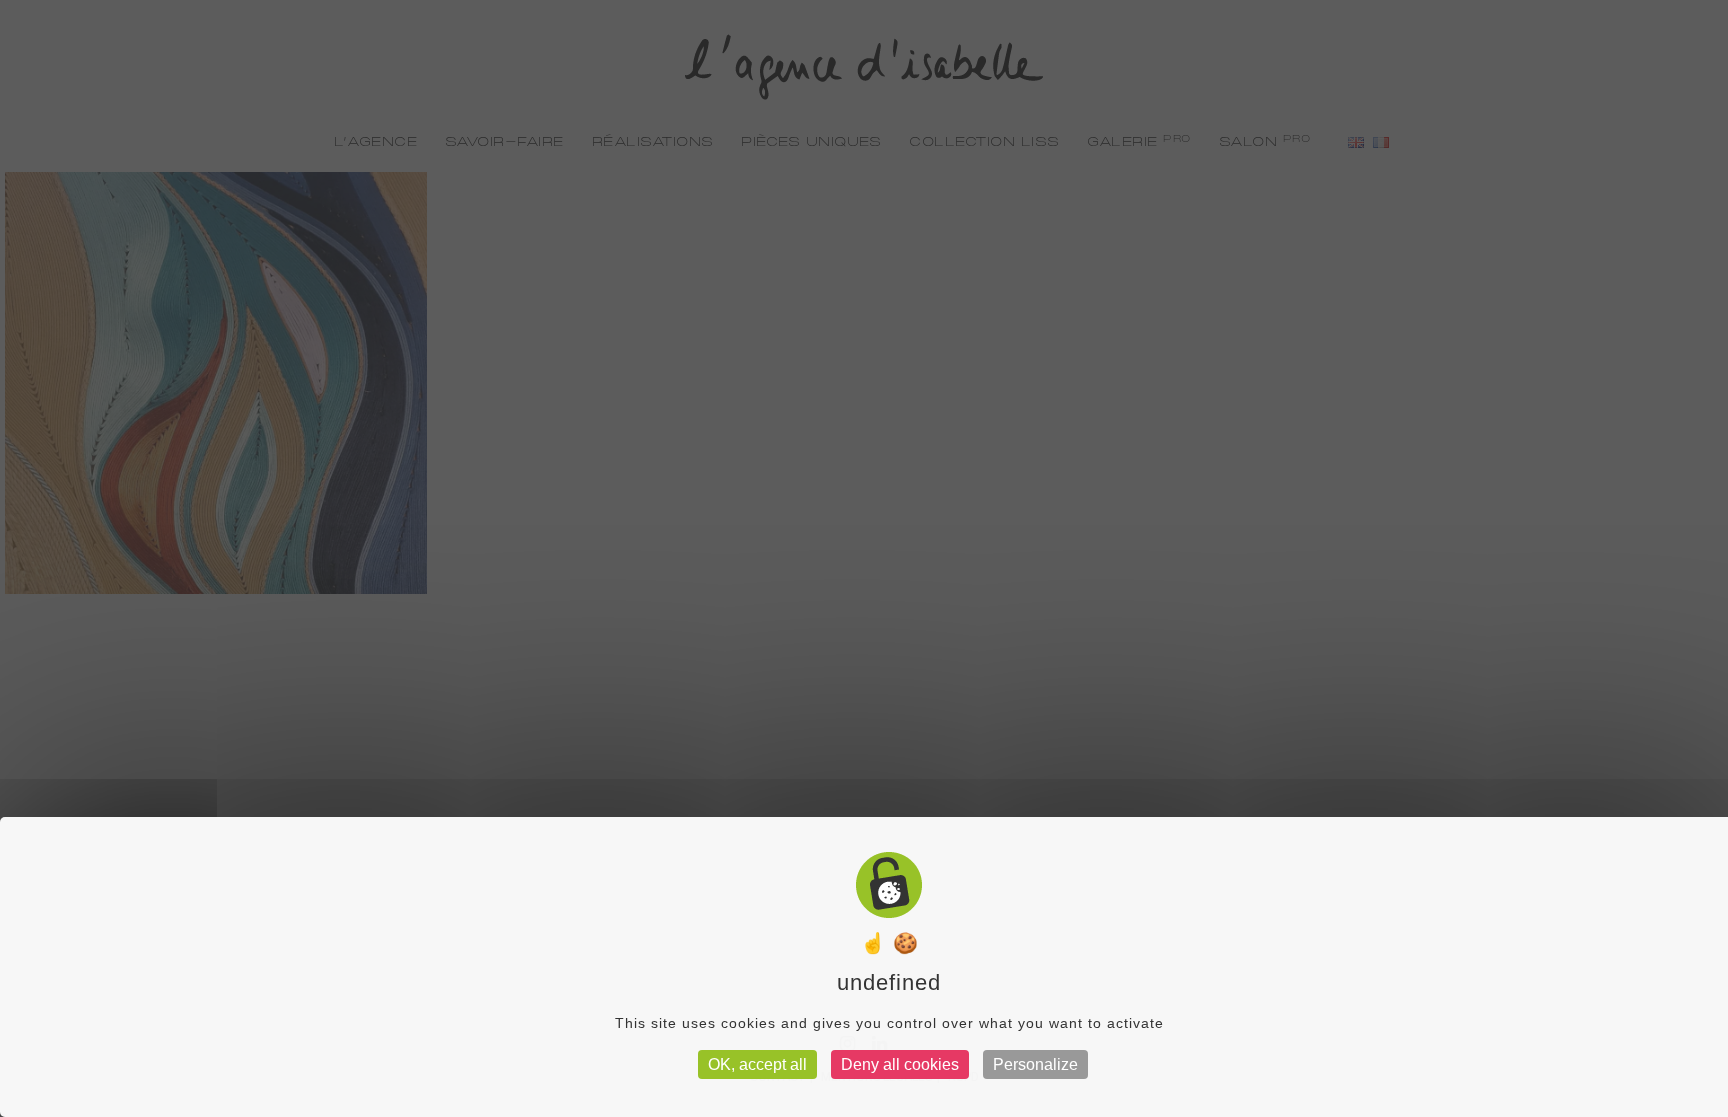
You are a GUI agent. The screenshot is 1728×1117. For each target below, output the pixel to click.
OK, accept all (757, 1064)
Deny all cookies (900, 1064)
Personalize (1035, 1064)
